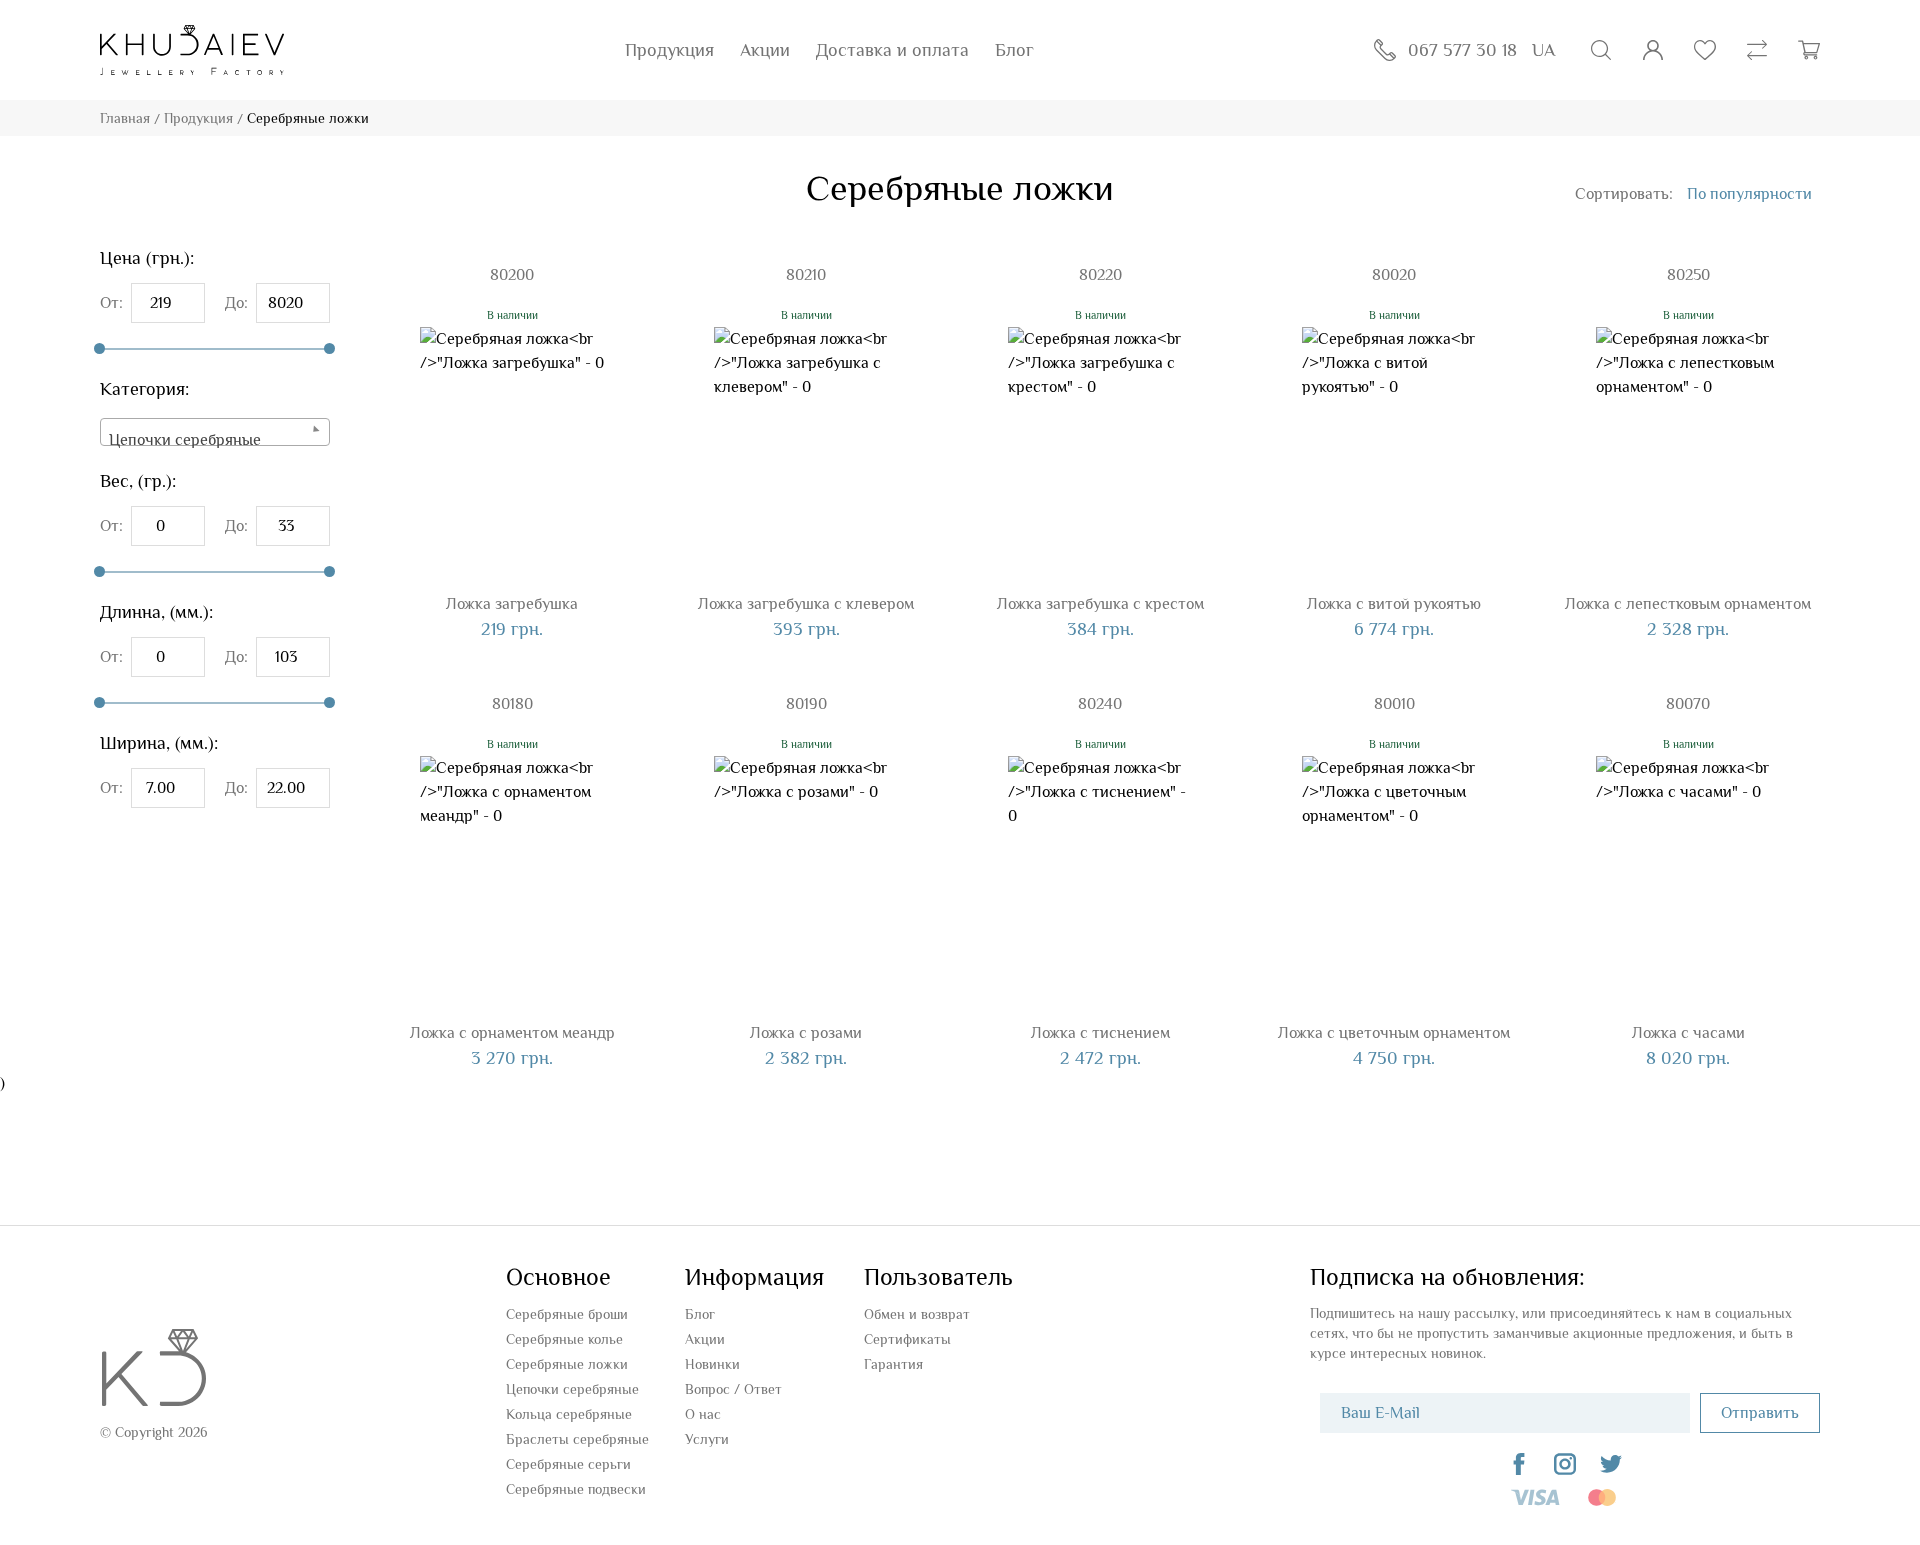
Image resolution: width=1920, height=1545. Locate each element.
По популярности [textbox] (1749, 194)
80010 (1394, 704)
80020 (1394, 275)
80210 (806, 275)
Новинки (712, 1364)
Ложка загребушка (512, 604)
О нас (703, 1414)
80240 (1100, 704)
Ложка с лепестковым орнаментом (1688, 604)
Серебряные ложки (567, 1364)
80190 (806, 704)
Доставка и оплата (892, 50)
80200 (512, 275)
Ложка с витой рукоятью (1394, 604)
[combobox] (215, 432)
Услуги (707, 1439)
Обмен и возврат (917, 1314)
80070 (1688, 704)
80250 (1688, 275)
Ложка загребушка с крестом (1100, 604)
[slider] (99, 348)
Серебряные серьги (568, 1464)
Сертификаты (907, 1339)
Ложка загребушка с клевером (806, 604)
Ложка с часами (1688, 1033)
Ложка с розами (806, 1033)
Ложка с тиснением (1100, 1033)
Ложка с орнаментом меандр (512, 1033)
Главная (125, 118)
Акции (765, 50)
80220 (1100, 275)
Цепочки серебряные (572, 1389)
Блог (1014, 50)
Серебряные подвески (576, 1489)
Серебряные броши (567, 1314)
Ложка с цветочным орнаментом (1394, 1033)
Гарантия (893, 1364)
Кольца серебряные (569, 1414)
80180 (512, 704)
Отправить (1760, 1413)
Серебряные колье (564, 1339)
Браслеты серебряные (577, 1439)
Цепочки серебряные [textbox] (185, 440)
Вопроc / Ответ (733, 1389)
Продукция (669, 50)
